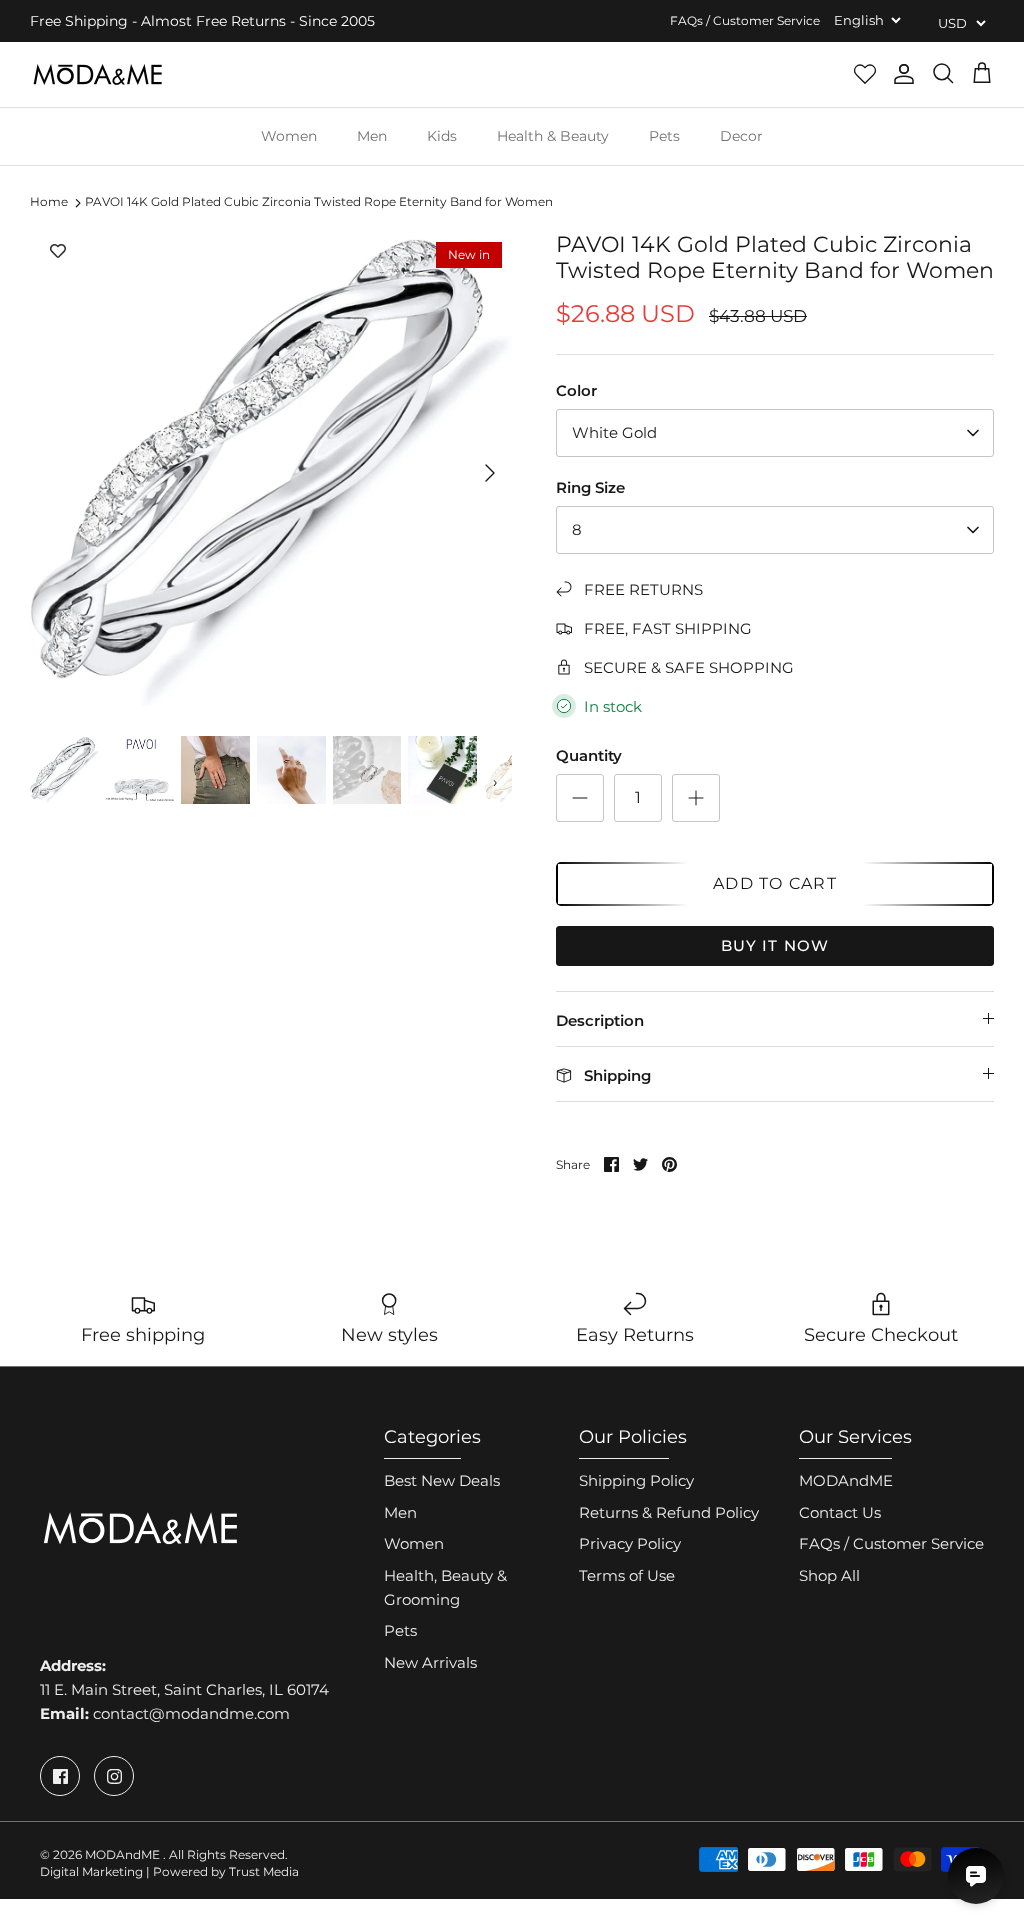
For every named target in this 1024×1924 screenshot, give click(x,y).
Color (576, 390)
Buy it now (775, 945)
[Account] (904, 74)
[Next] (490, 473)
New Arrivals (430, 1662)
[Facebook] (60, 1776)
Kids (442, 136)
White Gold (614, 432)
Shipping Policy (636, 1480)
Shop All (829, 1575)
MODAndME (846, 1480)
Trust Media (264, 1871)
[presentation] (41, 782)
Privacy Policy (630, 1543)
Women (289, 136)
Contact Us (840, 1512)
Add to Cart (775, 883)
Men (372, 136)
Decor (741, 136)
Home (49, 202)
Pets (664, 136)
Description (600, 1020)
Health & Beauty (553, 136)
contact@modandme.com (191, 1713)
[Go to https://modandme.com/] (97, 74)
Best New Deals (442, 1480)
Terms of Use (627, 1575)
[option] (271, 473)
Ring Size (590, 487)
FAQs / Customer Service (745, 20)
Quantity (589, 755)
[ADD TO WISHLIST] (58, 252)
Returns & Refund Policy (669, 1512)
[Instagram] (114, 1776)
